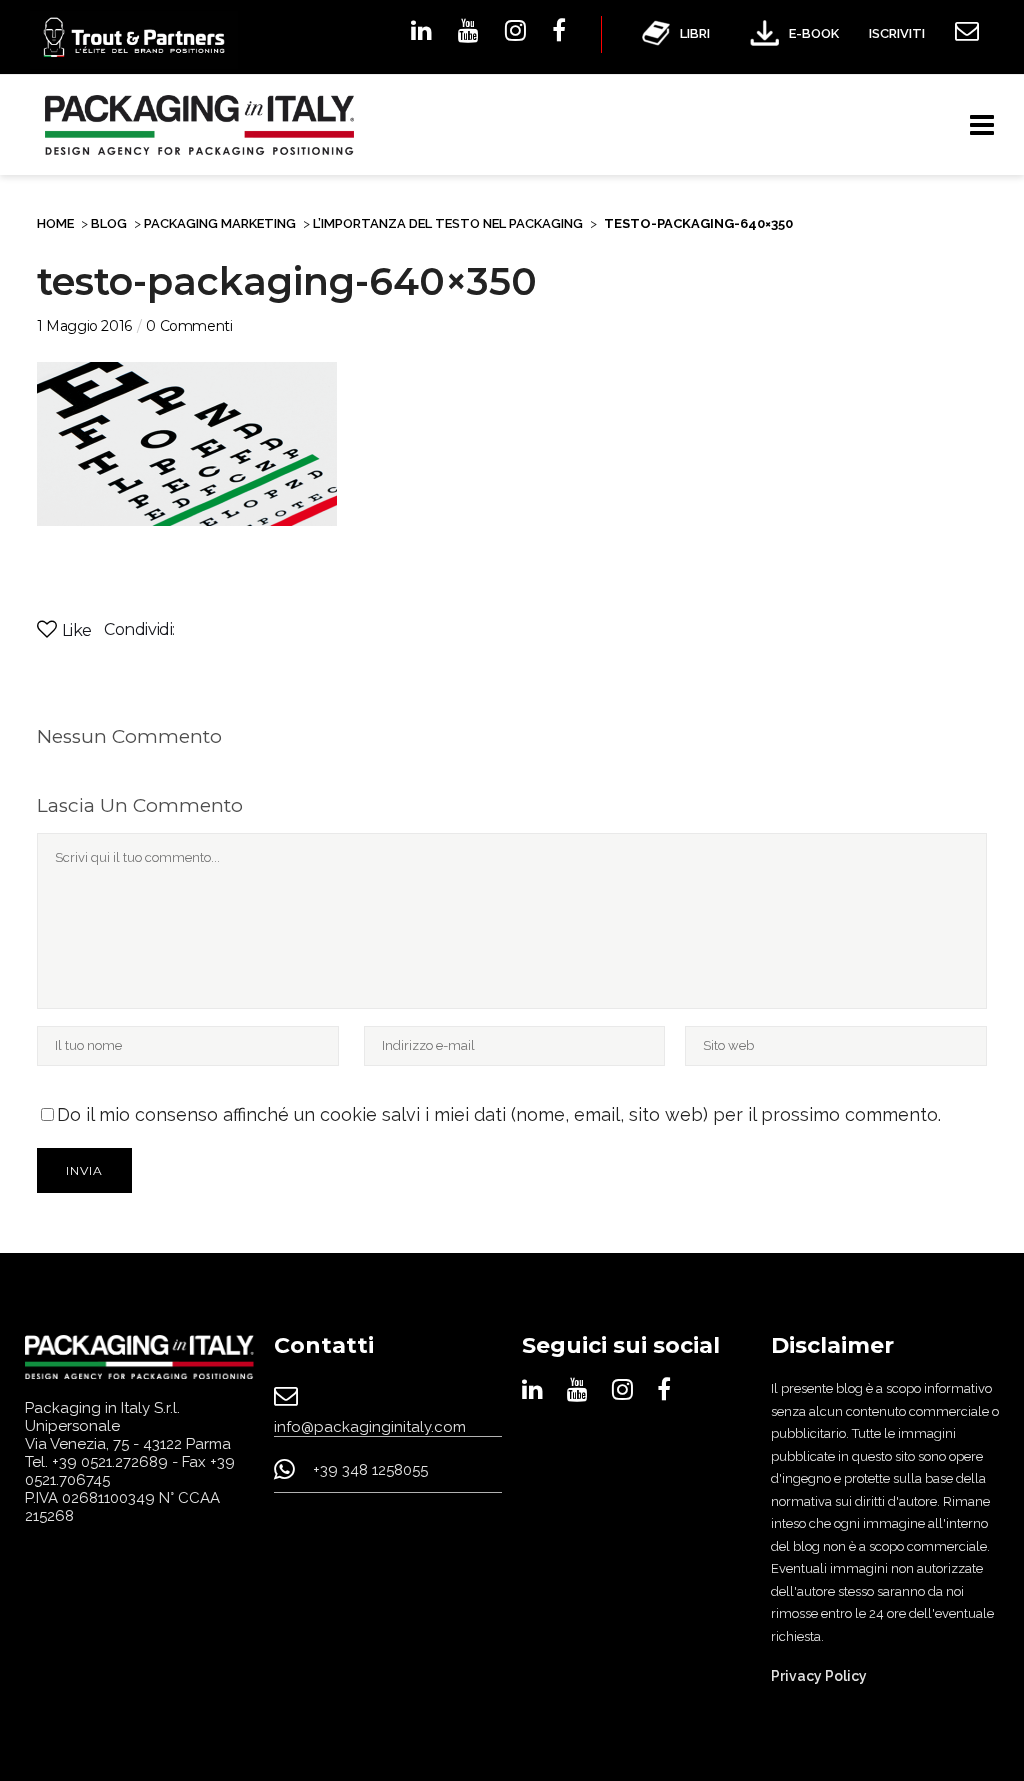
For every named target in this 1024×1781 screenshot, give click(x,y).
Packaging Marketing (220, 223)
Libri (695, 33)
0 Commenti (189, 326)
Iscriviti (897, 33)
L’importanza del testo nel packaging (448, 223)
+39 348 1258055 (370, 1470)
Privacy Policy (819, 1676)
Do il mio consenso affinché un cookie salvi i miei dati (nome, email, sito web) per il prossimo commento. (499, 1114)
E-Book (814, 33)
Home (55, 223)
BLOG (109, 223)
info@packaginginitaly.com (370, 1427)
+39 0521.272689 (110, 1462)
